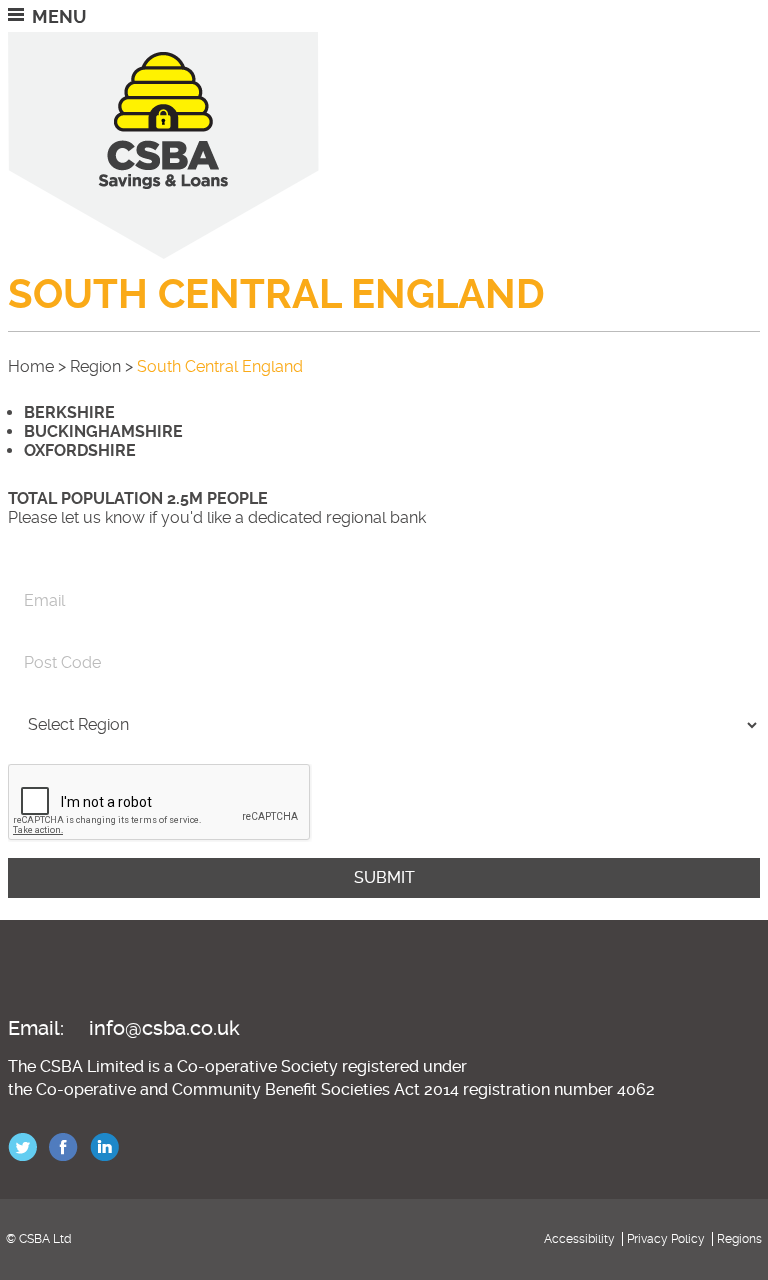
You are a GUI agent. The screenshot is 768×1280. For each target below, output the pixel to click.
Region (95, 366)
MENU (59, 16)
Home (31, 366)
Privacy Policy (666, 1239)
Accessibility (579, 1239)
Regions (739, 1239)
